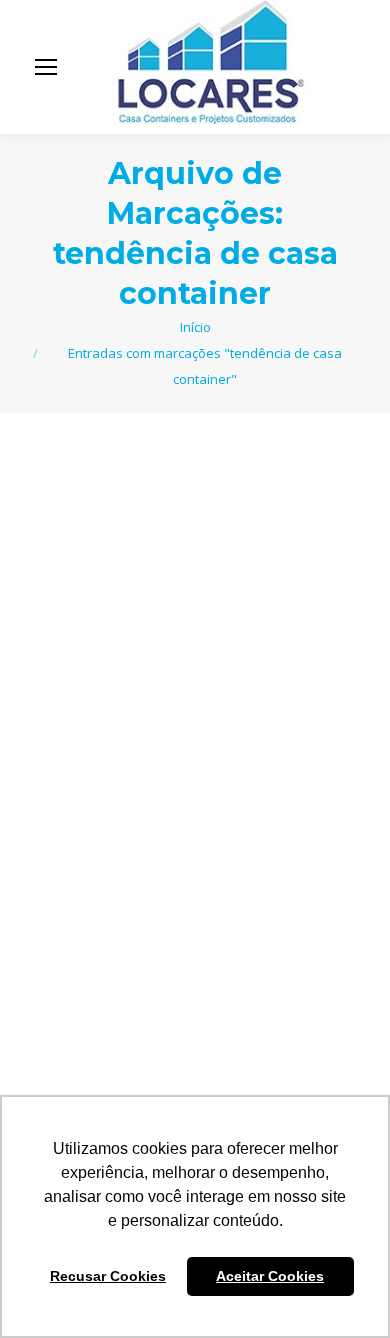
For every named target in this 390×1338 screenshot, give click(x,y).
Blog (63, 790)
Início (195, 327)
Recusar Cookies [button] (108, 1276)
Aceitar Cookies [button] (270, 1276)
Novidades (115, 790)
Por (222, 790)
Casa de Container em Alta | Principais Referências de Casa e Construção (181, 725)
